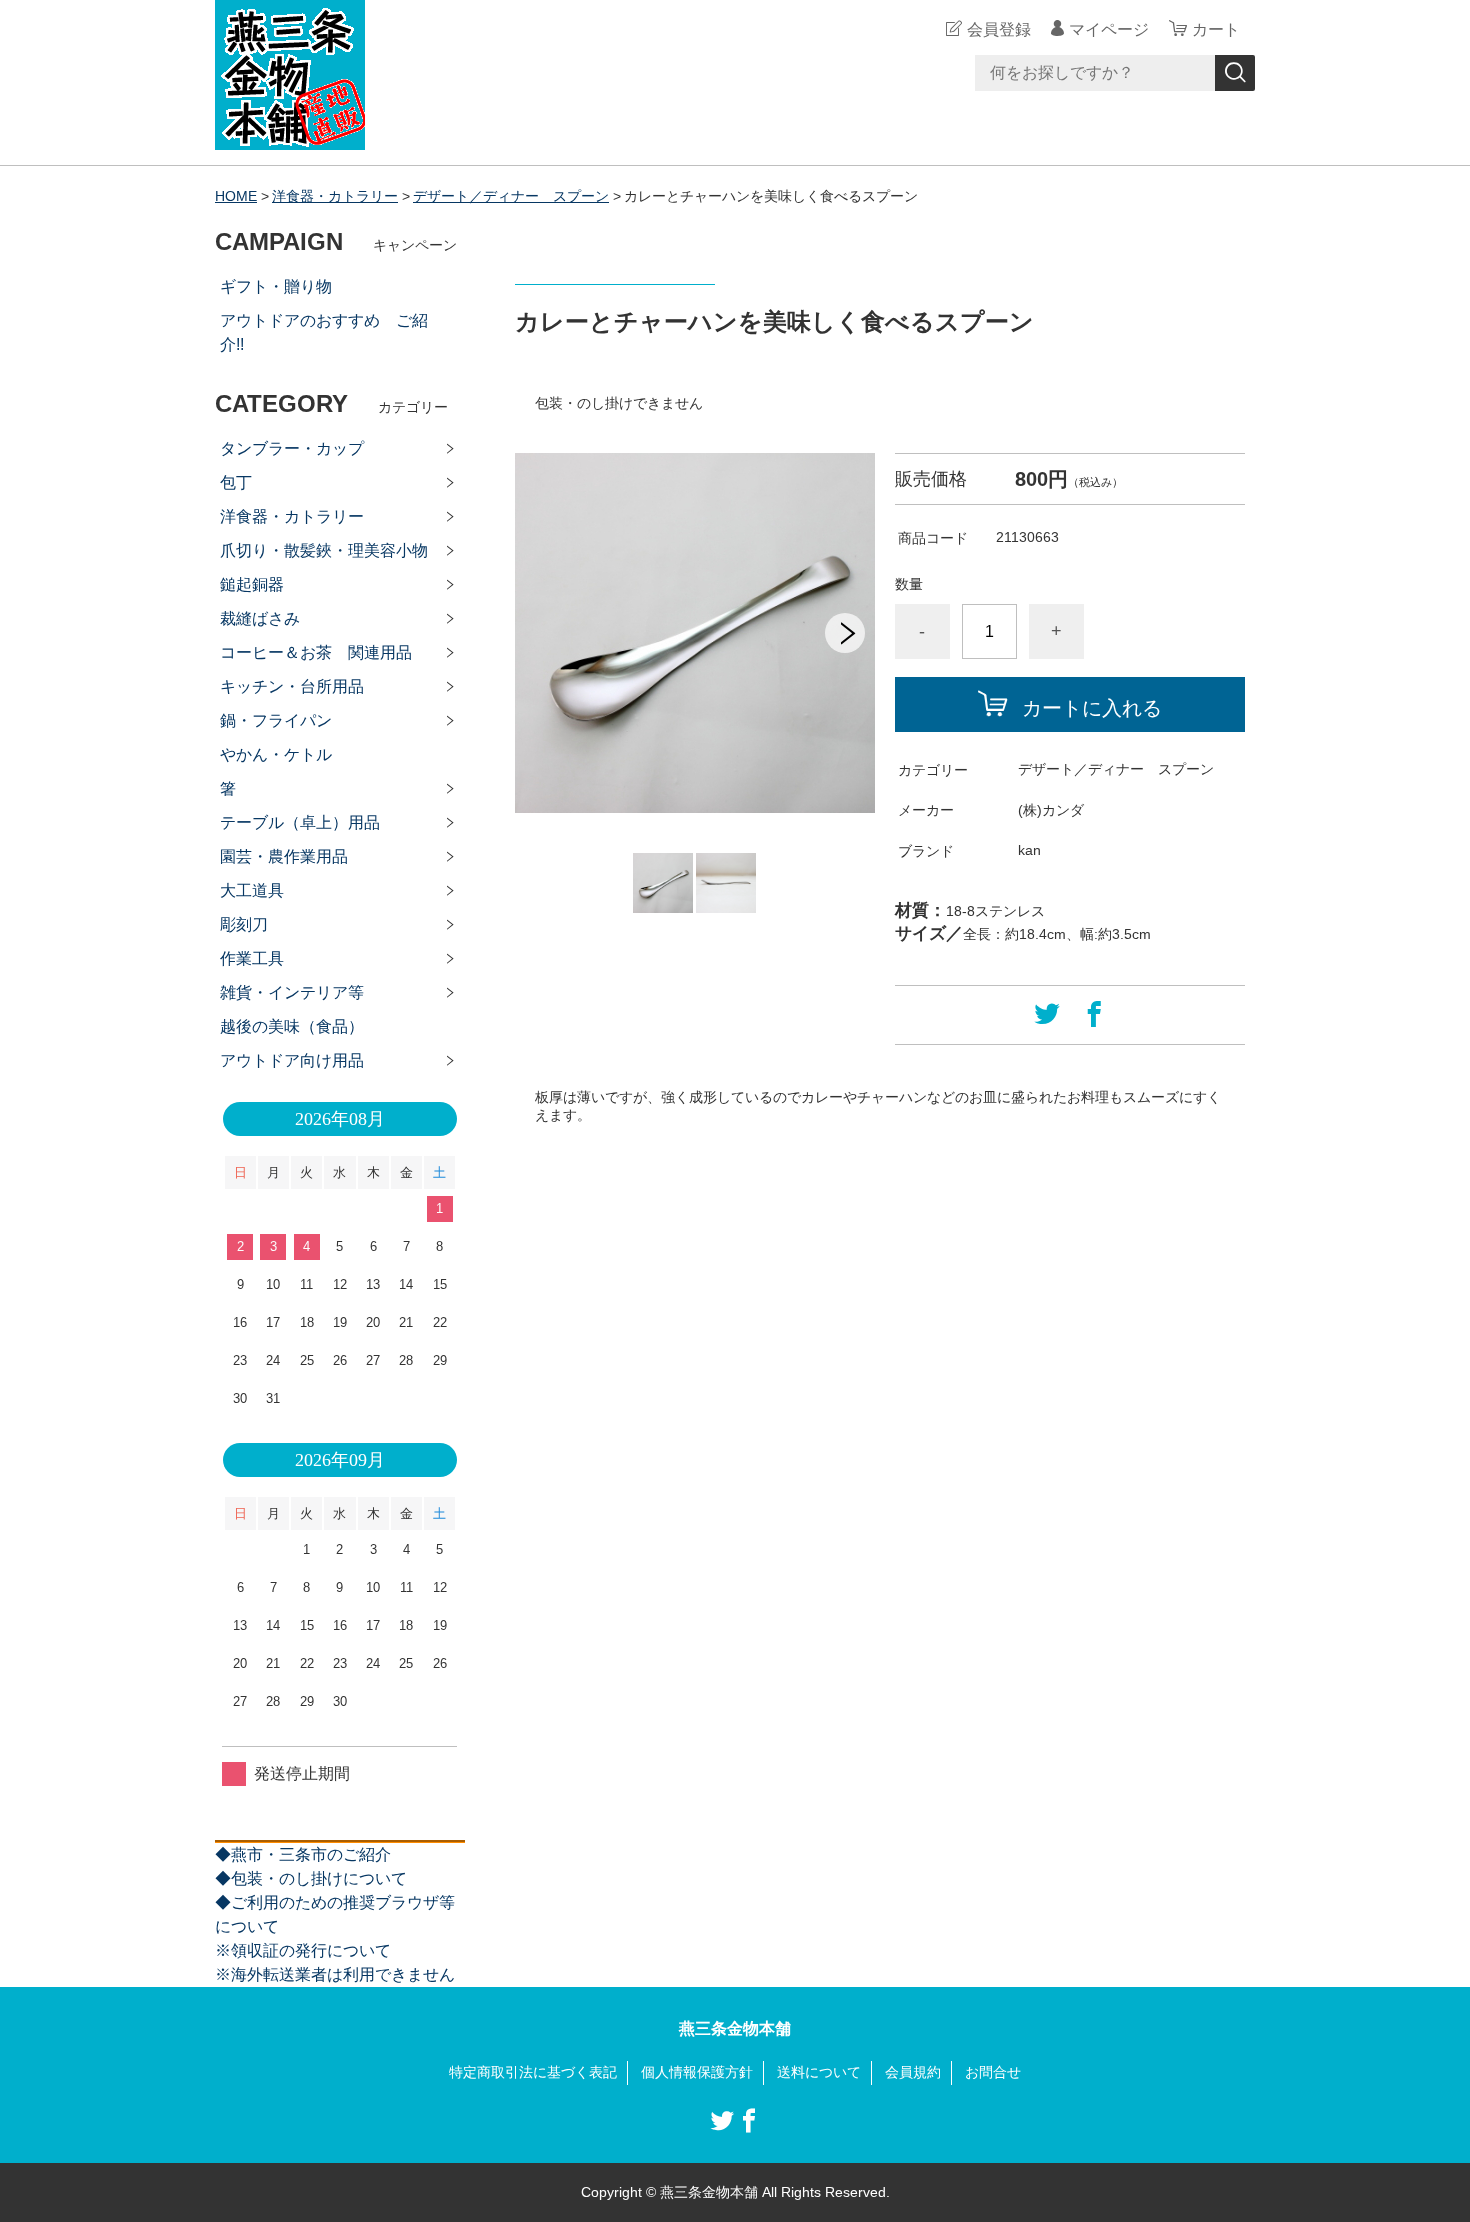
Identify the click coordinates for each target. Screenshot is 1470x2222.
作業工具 (252, 958)
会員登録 (999, 29)
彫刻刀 (244, 924)
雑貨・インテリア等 (292, 992)
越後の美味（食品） (292, 1026)
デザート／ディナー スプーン (511, 196)
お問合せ (993, 2072)
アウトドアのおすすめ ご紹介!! (324, 332)
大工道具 (252, 890)
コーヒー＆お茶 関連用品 (316, 652)
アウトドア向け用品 (292, 1060)
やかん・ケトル (276, 754)
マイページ (1109, 29)
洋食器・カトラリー (335, 196)
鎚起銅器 (252, 584)
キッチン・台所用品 (292, 686)
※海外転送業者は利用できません (335, 1974)
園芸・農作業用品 (284, 856)
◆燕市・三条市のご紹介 (303, 1854)
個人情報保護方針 (697, 2072)
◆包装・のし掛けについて (311, 1878)
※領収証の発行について (303, 1950)
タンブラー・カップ (292, 448)
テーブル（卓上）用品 (300, 822)
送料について (819, 2072)
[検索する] (1235, 73)
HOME (236, 196)
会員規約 (913, 2072)
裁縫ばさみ (260, 618)
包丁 (236, 482)
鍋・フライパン (276, 720)
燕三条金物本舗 (735, 2028)
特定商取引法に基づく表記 (533, 2072)
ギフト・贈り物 (276, 286)
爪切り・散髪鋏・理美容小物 (324, 550)
